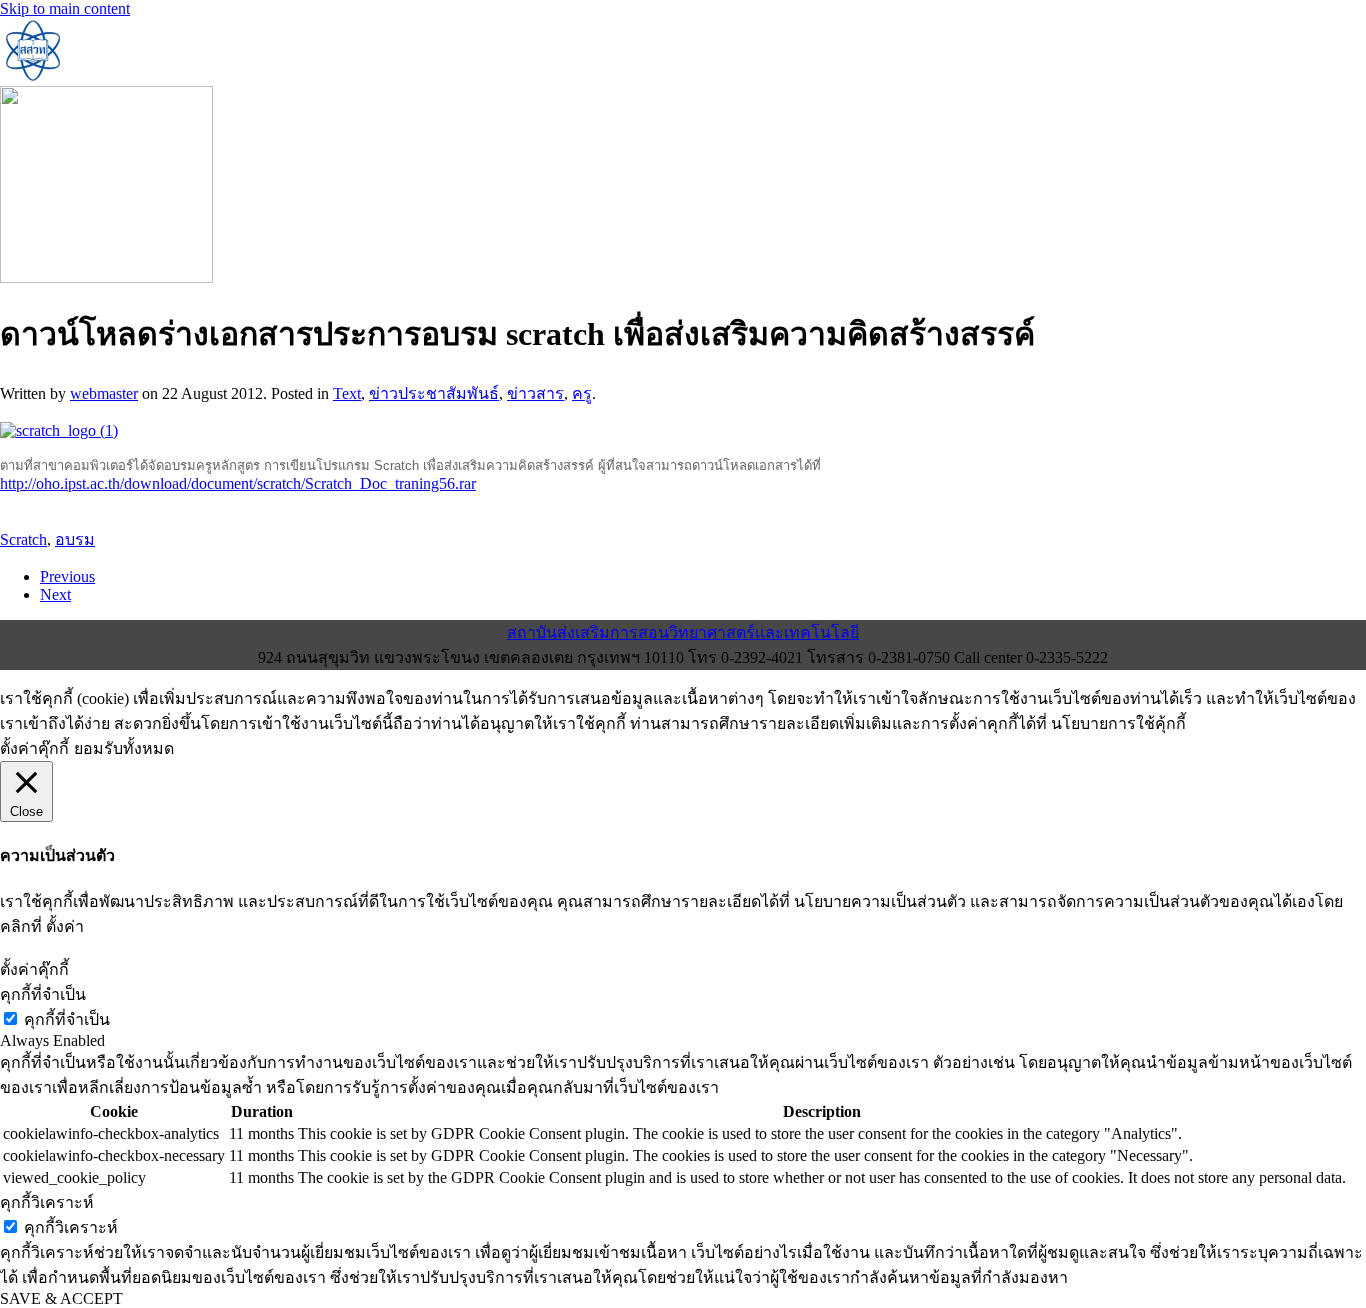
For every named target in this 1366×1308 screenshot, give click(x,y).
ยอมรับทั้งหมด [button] (124, 748)
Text (347, 393)
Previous (67, 576)
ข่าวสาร (535, 393)
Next (55, 594)
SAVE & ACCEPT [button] (61, 1298)
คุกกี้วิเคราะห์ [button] (47, 1202)
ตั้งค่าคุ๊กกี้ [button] (34, 748)
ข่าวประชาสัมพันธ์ (434, 393)
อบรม (75, 539)
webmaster (104, 393)
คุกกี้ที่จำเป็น (67, 1019)
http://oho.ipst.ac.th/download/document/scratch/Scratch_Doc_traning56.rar (238, 483)
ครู (582, 393)
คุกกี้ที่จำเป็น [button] (43, 994)
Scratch (23, 539)
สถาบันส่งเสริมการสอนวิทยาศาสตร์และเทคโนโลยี (683, 632)
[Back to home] (32, 76)
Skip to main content (65, 8)
